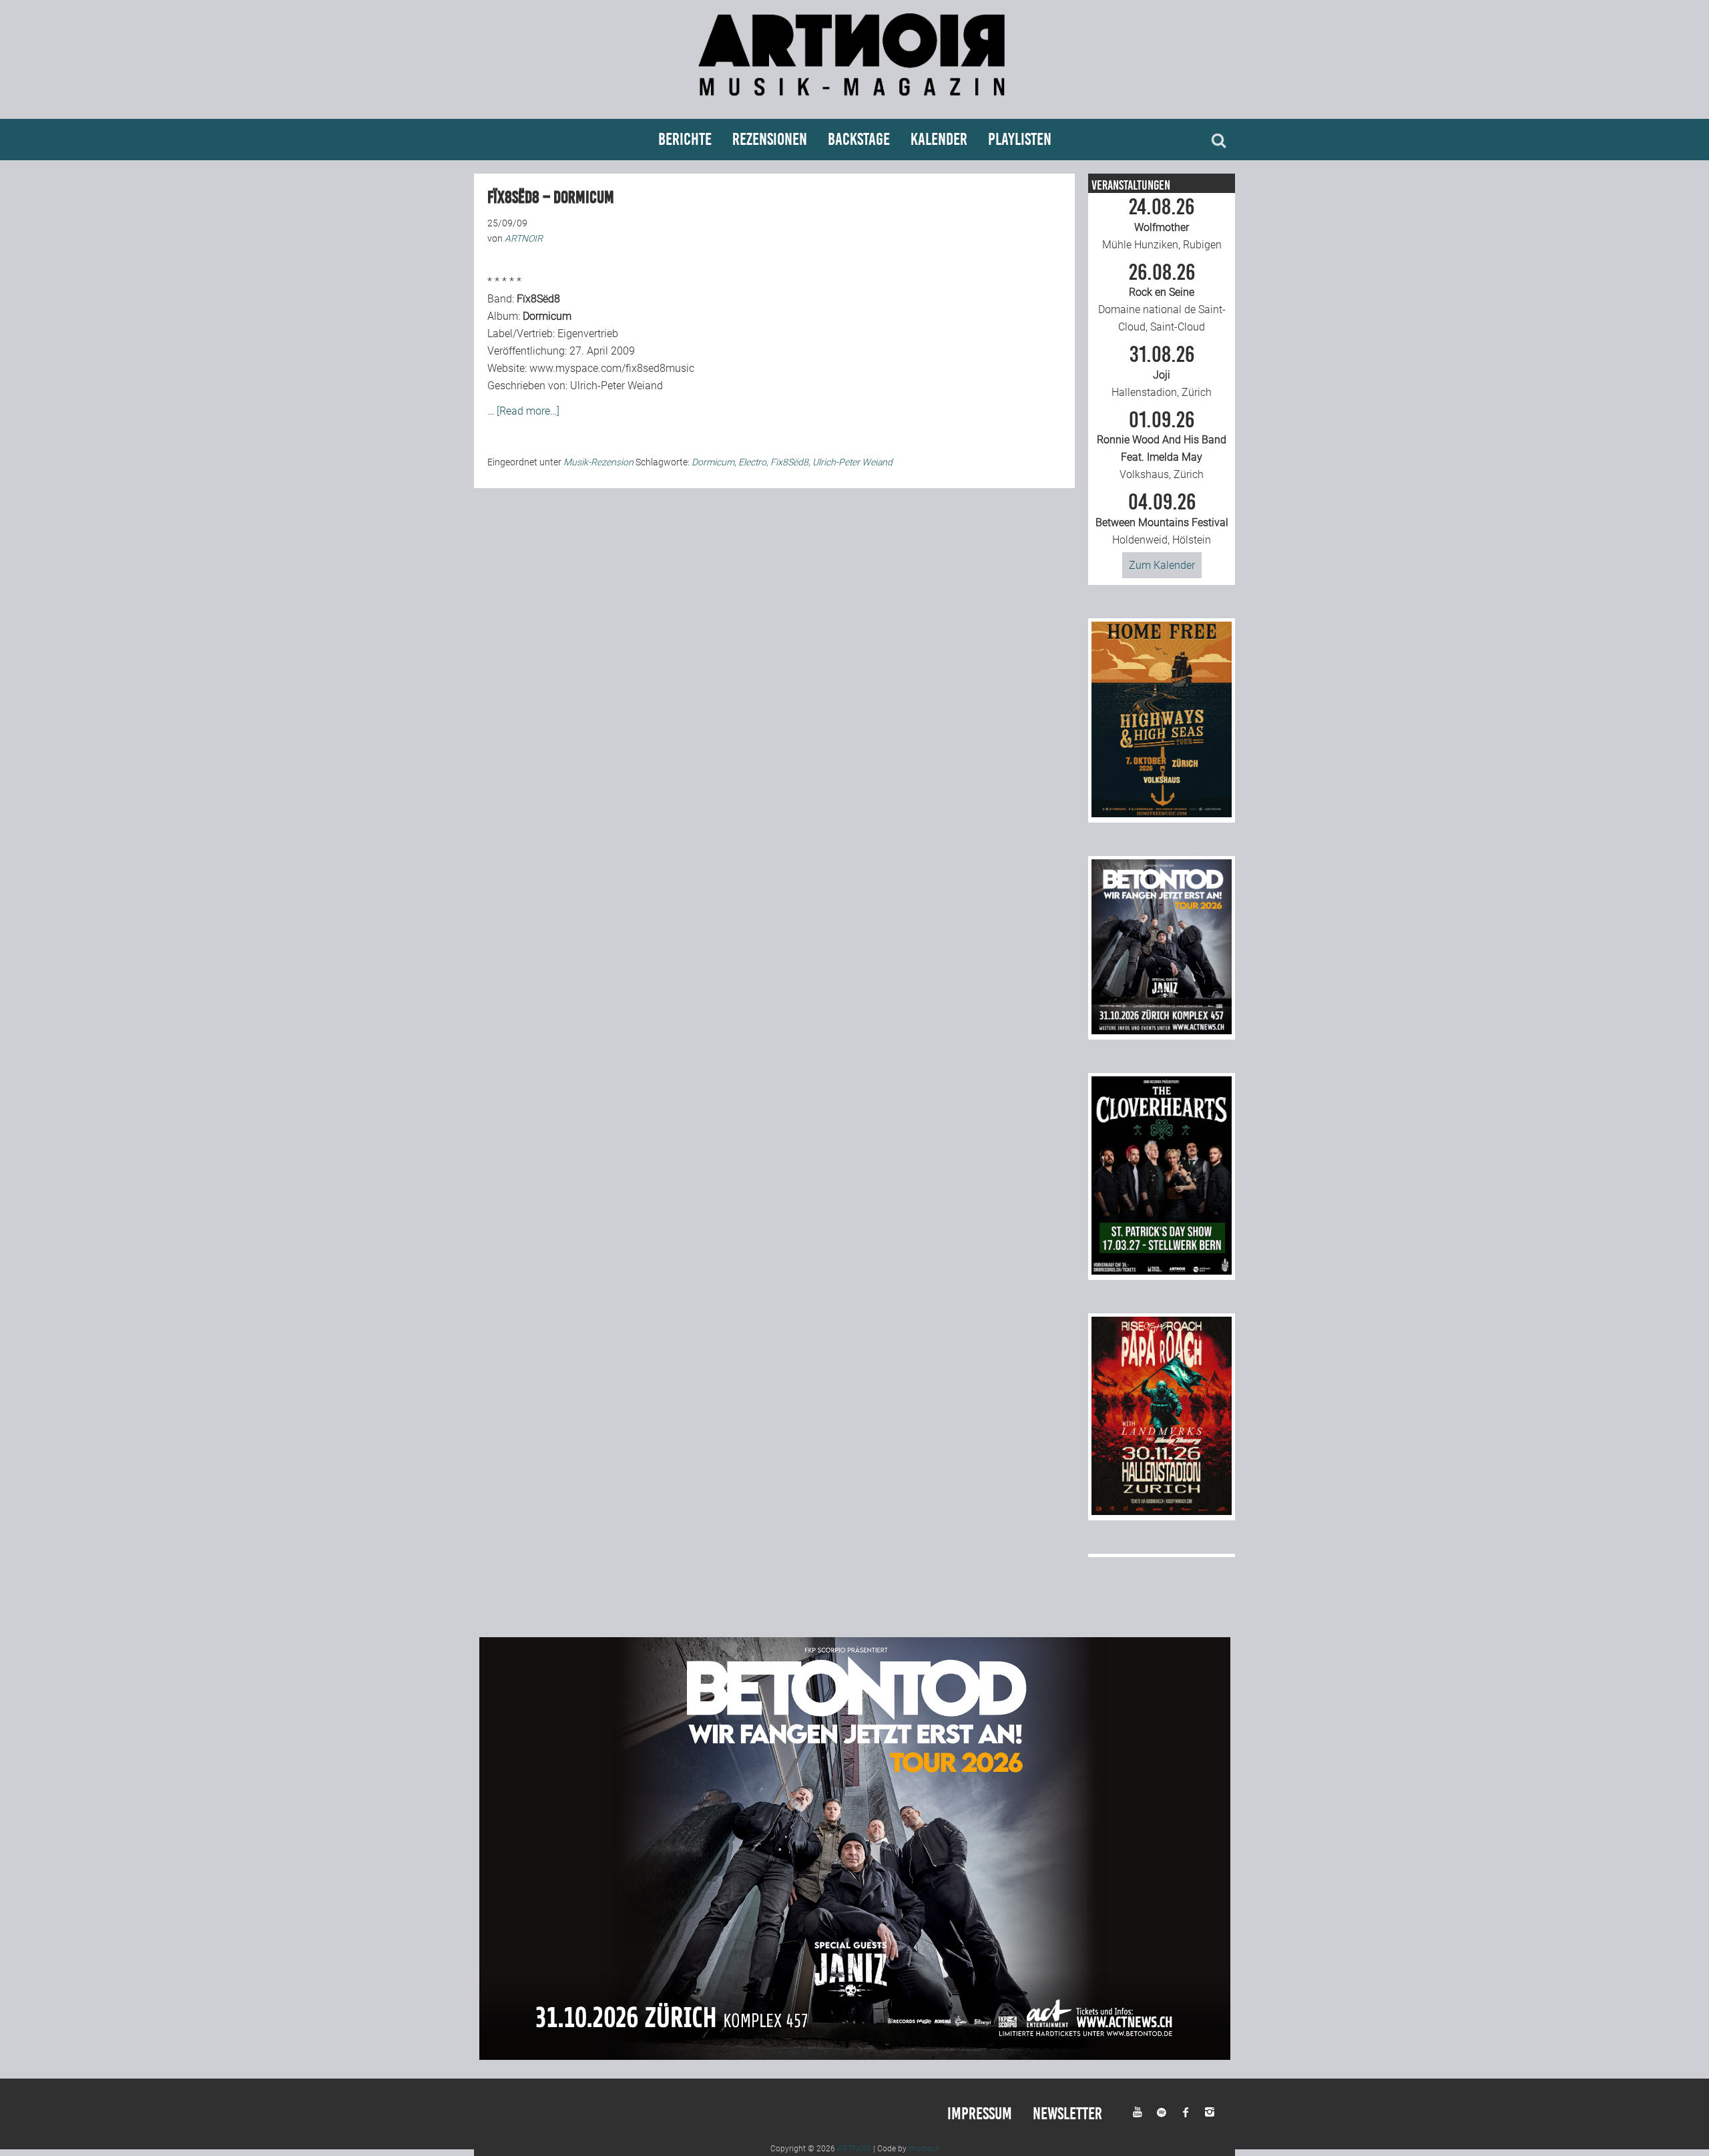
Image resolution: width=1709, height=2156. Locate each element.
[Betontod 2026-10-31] (1162, 1031)
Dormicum (713, 462)
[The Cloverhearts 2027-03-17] (1162, 1271)
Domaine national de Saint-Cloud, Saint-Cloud (1162, 298)
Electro (752, 462)
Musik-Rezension (598, 462)
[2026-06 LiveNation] (1162, 814)
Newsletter (1067, 2114)
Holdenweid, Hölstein (1162, 519)
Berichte (685, 139)
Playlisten (1020, 139)
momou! (924, 2149)
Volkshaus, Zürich (1162, 445)
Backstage (859, 139)
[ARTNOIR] (854, 102)
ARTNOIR (854, 2149)
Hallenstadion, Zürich (1162, 371)
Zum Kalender (1162, 565)
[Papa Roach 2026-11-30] (1162, 1511)
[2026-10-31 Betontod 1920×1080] (855, 2056)
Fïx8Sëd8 (789, 462)
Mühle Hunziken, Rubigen (1162, 224)
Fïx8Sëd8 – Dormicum (551, 197)
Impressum (980, 2114)
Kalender (939, 139)
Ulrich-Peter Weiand (852, 462)
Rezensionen (770, 139)
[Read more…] (528, 411)
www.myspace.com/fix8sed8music (612, 368)
